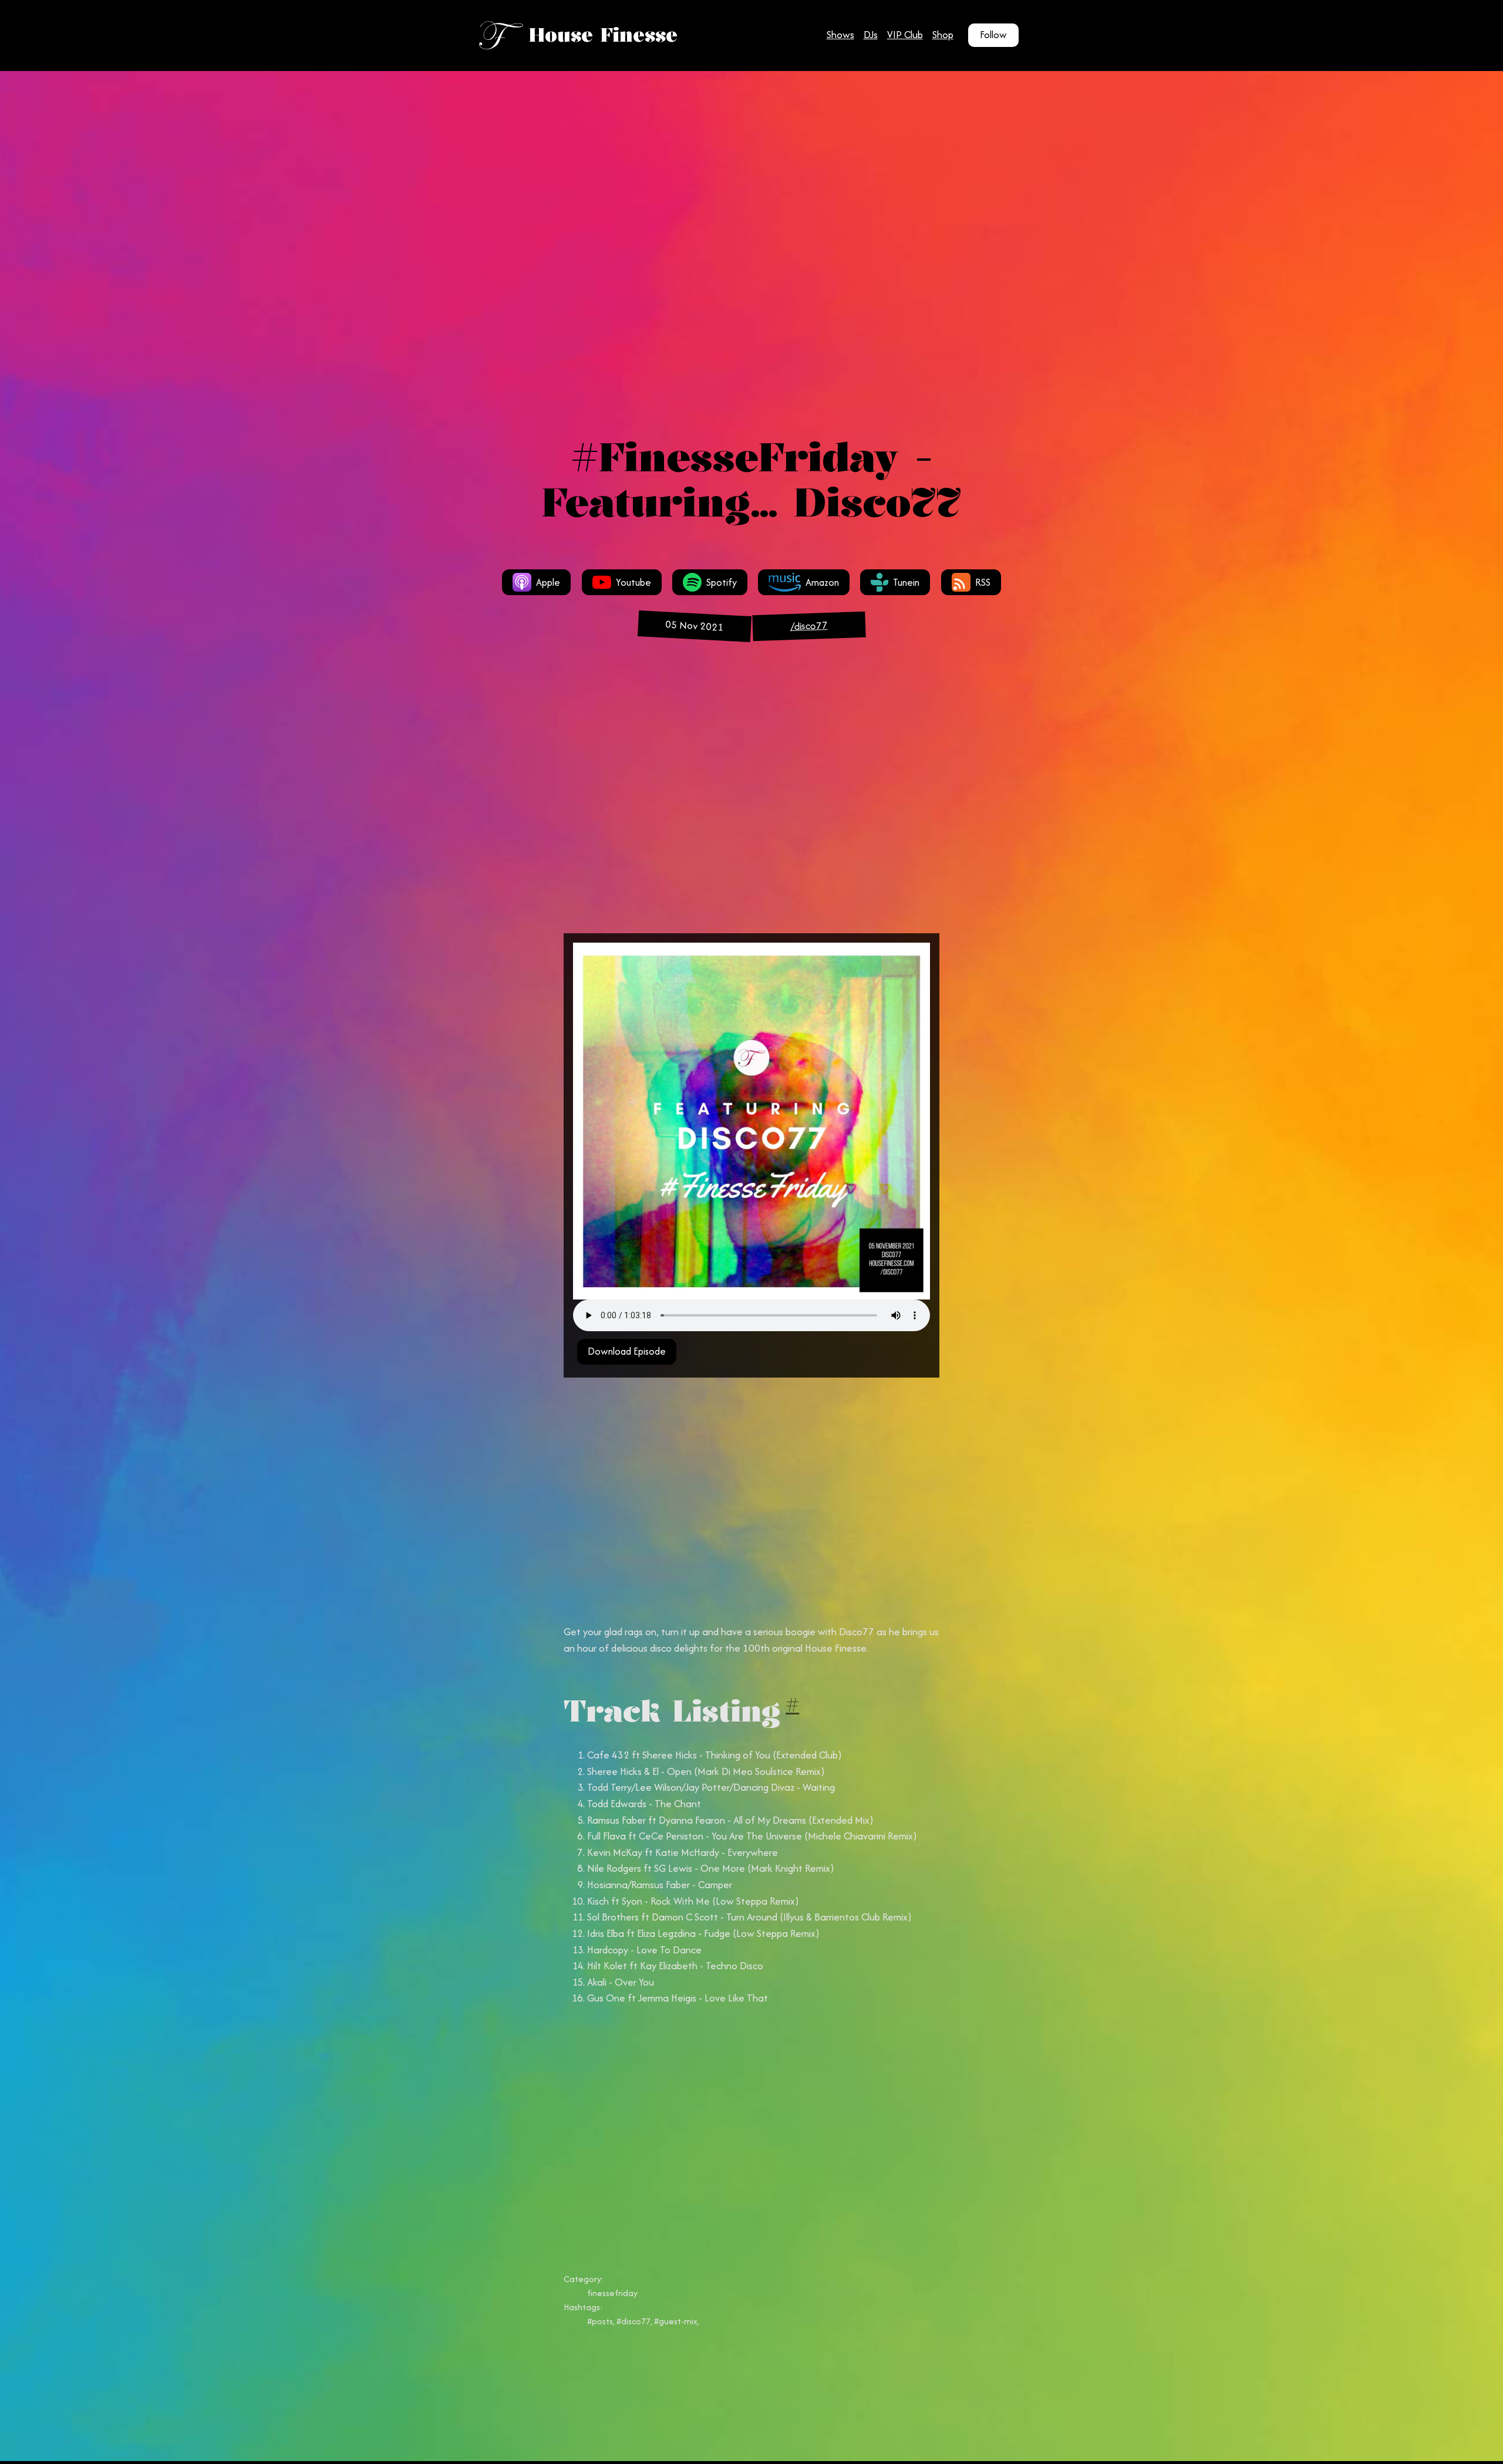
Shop (943, 35)
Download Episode (627, 1351)
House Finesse (603, 35)
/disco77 (809, 626)
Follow (993, 35)
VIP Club (905, 35)
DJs (871, 35)
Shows (840, 35)
